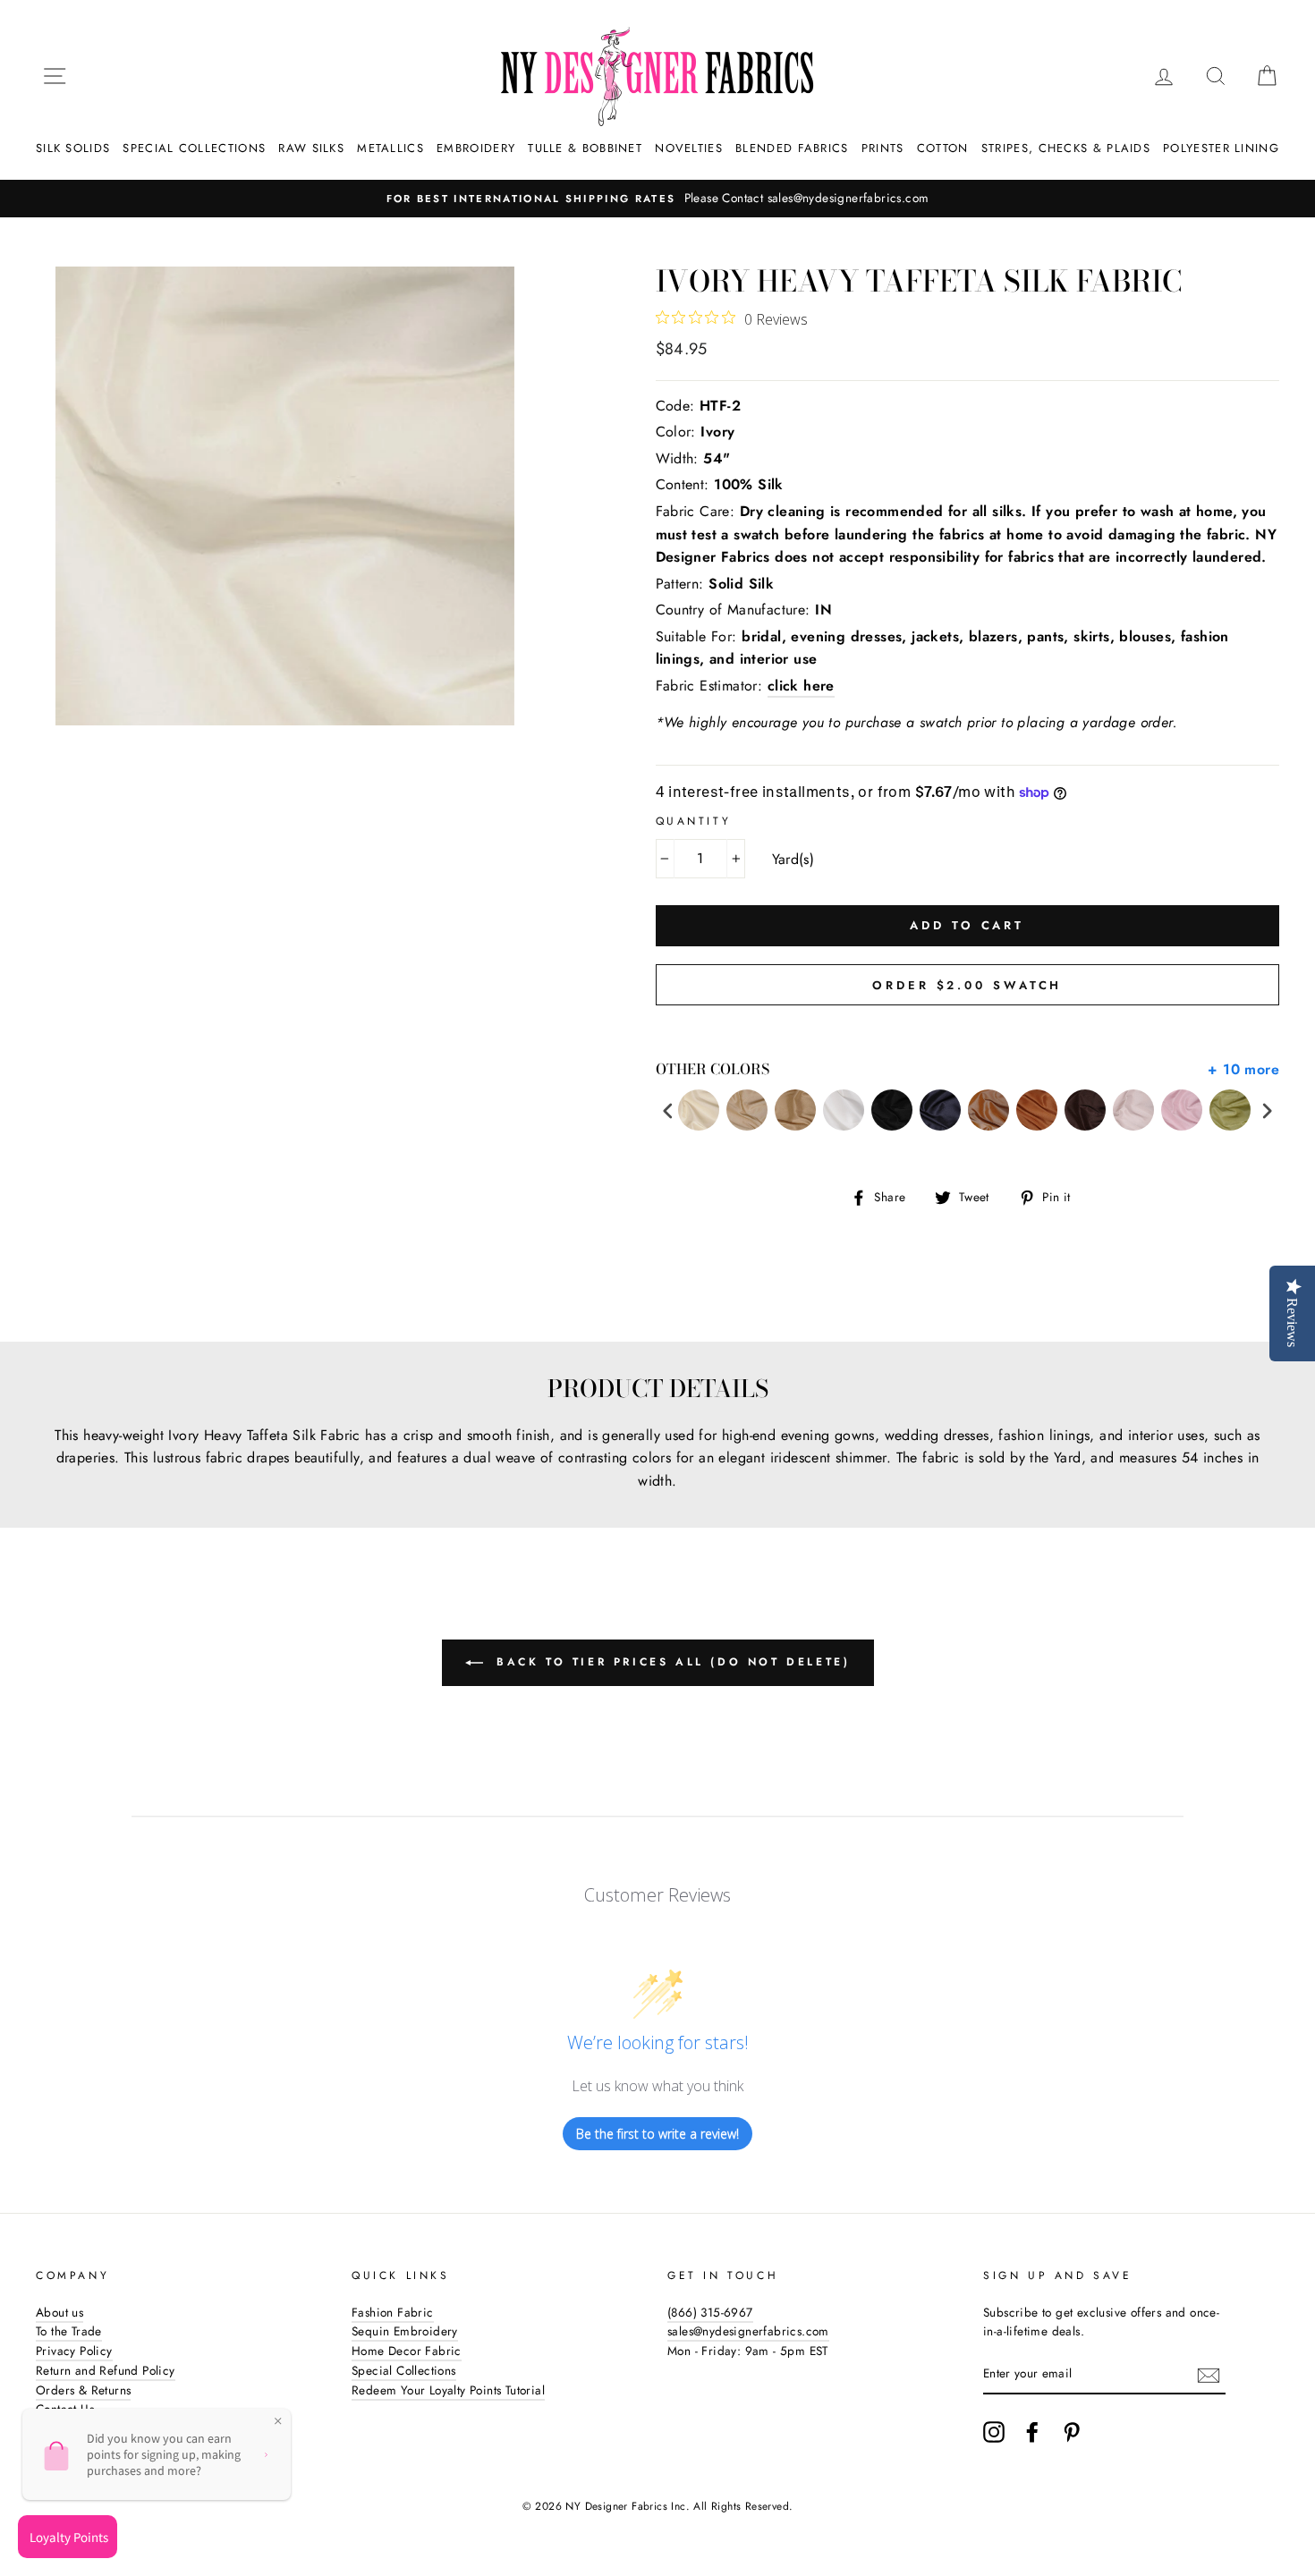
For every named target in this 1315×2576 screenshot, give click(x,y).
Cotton (943, 148)
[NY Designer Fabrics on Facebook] (1032, 2432)
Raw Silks (311, 148)
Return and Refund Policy (106, 2370)
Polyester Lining (1221, 148)
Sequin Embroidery (405, 2331)
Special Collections (194, 148)
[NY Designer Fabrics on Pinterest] (1072, 2432)
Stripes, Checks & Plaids (1066, 148)
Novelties (689, 148)
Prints (883, 148)
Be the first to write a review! (657, 2134)
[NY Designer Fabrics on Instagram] (994, 2432)
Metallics (390, 148)
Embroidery (476, 148)
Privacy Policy (74, 2351)
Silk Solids (73, 148)
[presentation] (668, 1110)
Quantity (694, 821)
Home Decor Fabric (407, 2351)
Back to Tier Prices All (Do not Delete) (670, 1662)
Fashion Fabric (393, 2312)
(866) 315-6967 (710, 2312)
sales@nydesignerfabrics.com (748, 2331)
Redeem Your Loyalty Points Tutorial (448, 2390)
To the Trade (69, 2331)
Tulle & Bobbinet (585, 148)
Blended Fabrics (792, 148)
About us (59, 2312)
